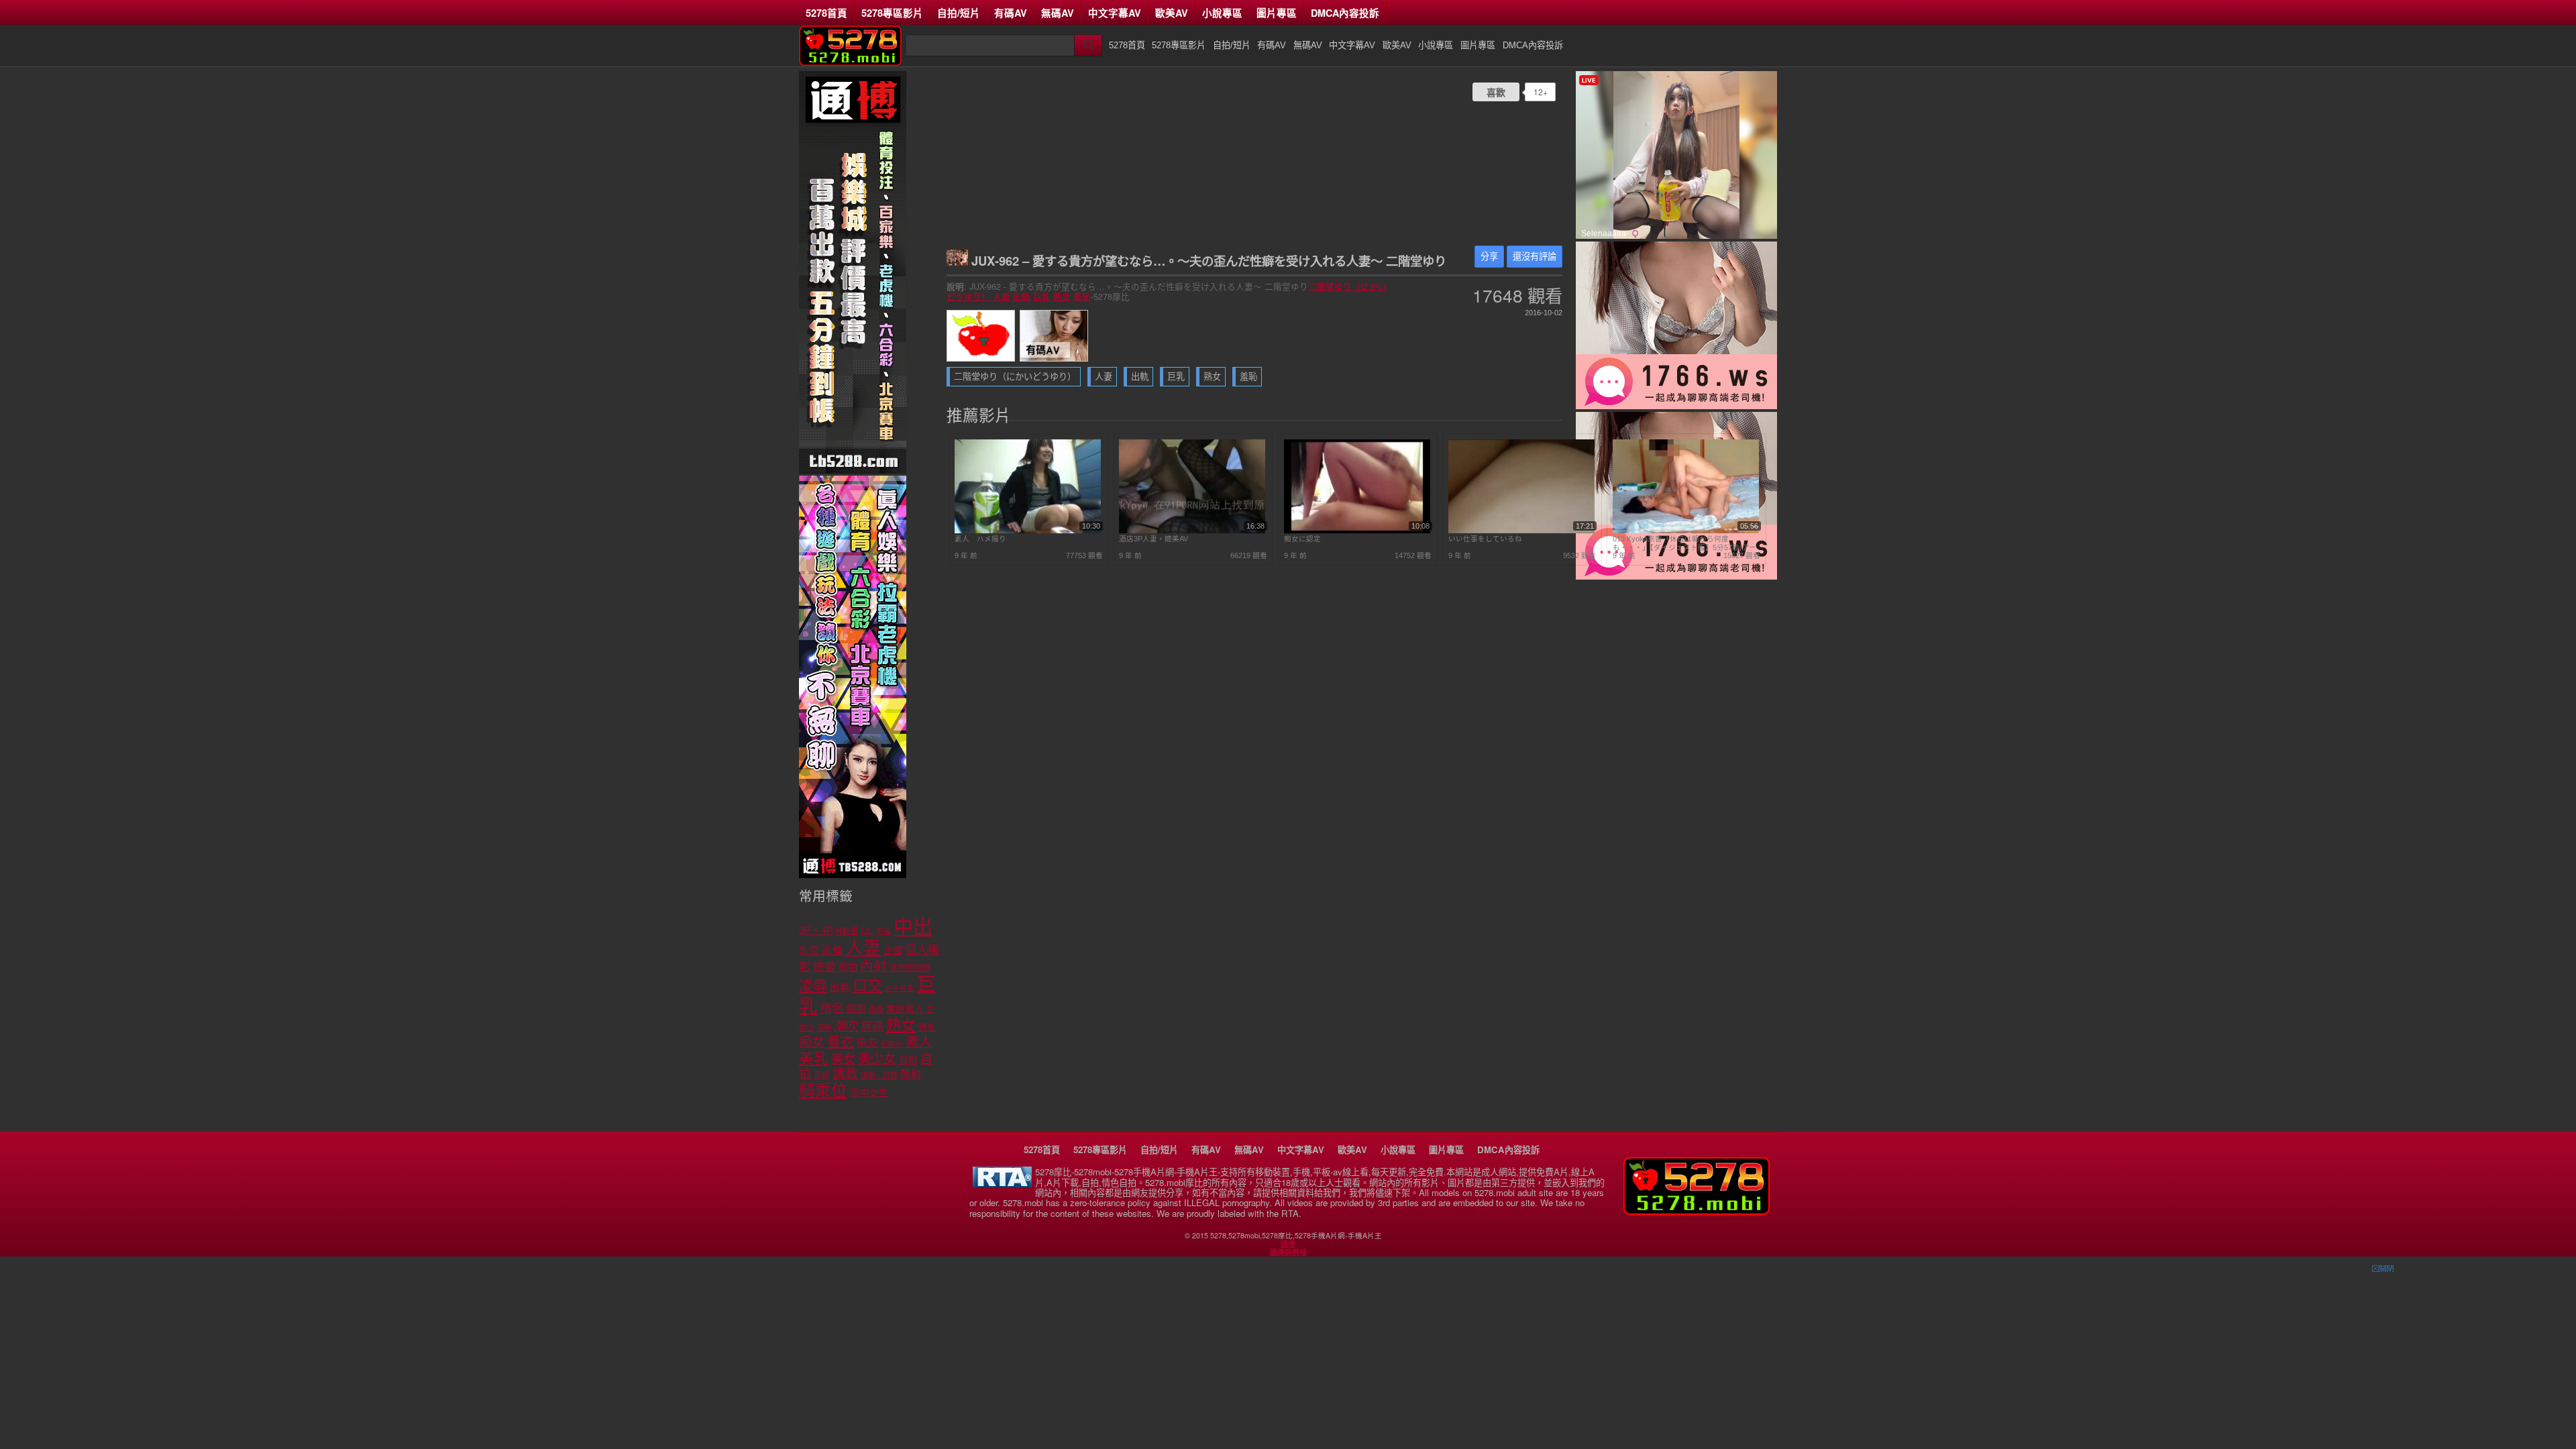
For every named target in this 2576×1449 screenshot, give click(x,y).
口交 (867, 986)
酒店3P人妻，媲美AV (1153, 539)
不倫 (883, 931)
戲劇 (856, 1009)
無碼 (872, 1027)
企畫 (893, 951)
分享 (1489, 257)
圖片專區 (1277, 13)
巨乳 (1042, 297)
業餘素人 (905, 1009)
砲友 (867, 1043)
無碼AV (1058, 13)
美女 (843, 1059)
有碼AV (1011, 13)
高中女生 (869, 1093)
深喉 (824, 1028)
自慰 (908, 1060)
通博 (1288, 1244)
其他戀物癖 (910, 968)
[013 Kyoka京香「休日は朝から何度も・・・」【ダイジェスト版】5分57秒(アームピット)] (1686, 531)
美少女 (877, 1059)
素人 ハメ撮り (980, 539)
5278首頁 (826, 13)
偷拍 (848, 967)
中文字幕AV (1115, 13)
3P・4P (816, 930)
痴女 (812, 1042)
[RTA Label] (1002, 1184)
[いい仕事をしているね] (1521, 531)
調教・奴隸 (879, 1075)
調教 (845, 1074)
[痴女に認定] (1357, 531)
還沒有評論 (1535, 257)
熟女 (1062, 297)
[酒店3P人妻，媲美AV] (1192, 531)
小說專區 (1222, 13)
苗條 (822, 1075)
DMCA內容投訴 (1345, 13)
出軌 (1022, 297)
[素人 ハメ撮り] (1028, 531)
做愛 (824, 967)
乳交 (809, 951)
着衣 (841, 1042)
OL (867, 931)
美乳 (814, 1058)
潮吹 (846, 1026)
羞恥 (1082, 297)
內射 (873, 966)
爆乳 (927, 1027)
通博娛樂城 (1288, 1252)
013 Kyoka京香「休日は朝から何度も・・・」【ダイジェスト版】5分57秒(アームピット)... (1684, 543)
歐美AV (1172, 13)
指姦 (876, 1010)
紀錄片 (892, 1044)
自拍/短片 (959, 13)
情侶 (832, 1009)
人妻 (1002, 297)
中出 (913, 927)
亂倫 (833, 950)
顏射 (911, 1074)
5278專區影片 (892, 13)
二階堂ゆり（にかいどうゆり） (1015, 377)
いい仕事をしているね (1485, 539)
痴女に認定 (1302, 539)
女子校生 (900, 988)
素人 (919, 1042)
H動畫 (847, 931)
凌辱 (813, 986)
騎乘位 (823, 1090)
